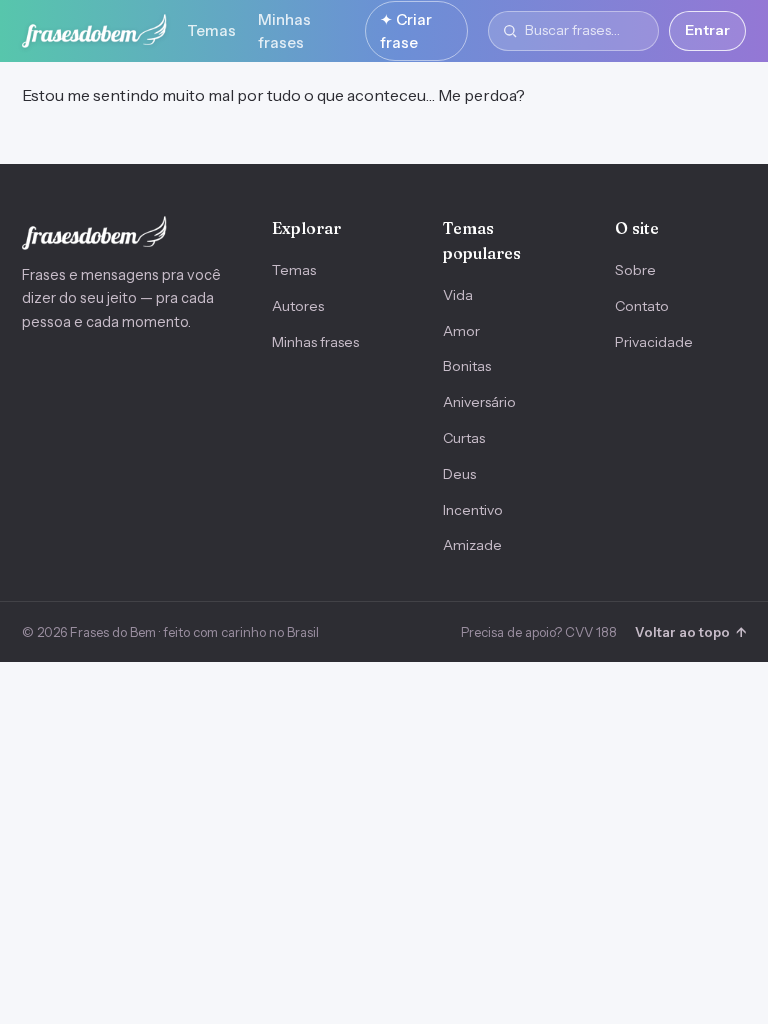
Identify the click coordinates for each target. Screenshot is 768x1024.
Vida (458, 295)
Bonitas (467, 366)
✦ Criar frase (406, 31)
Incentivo (473, 510)
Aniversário (479, 402)
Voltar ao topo (690, 632)
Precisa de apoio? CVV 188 (539, 632)
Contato (642, 306)
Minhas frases (284, 31)
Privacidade (654, 342)
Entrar (707, 30)
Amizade (472, 545)
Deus (459, 474)
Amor (461, 331)
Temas (211, 30)
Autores (298, 306)
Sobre (635, 270)
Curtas (464, 438)
